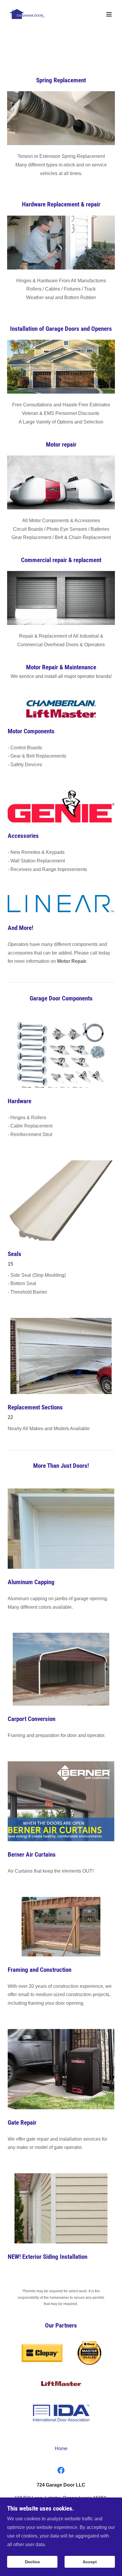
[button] (109, 14)
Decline (32, 2562)
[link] (28, 14)
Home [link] (61, 2449)
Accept (90, 2562)
